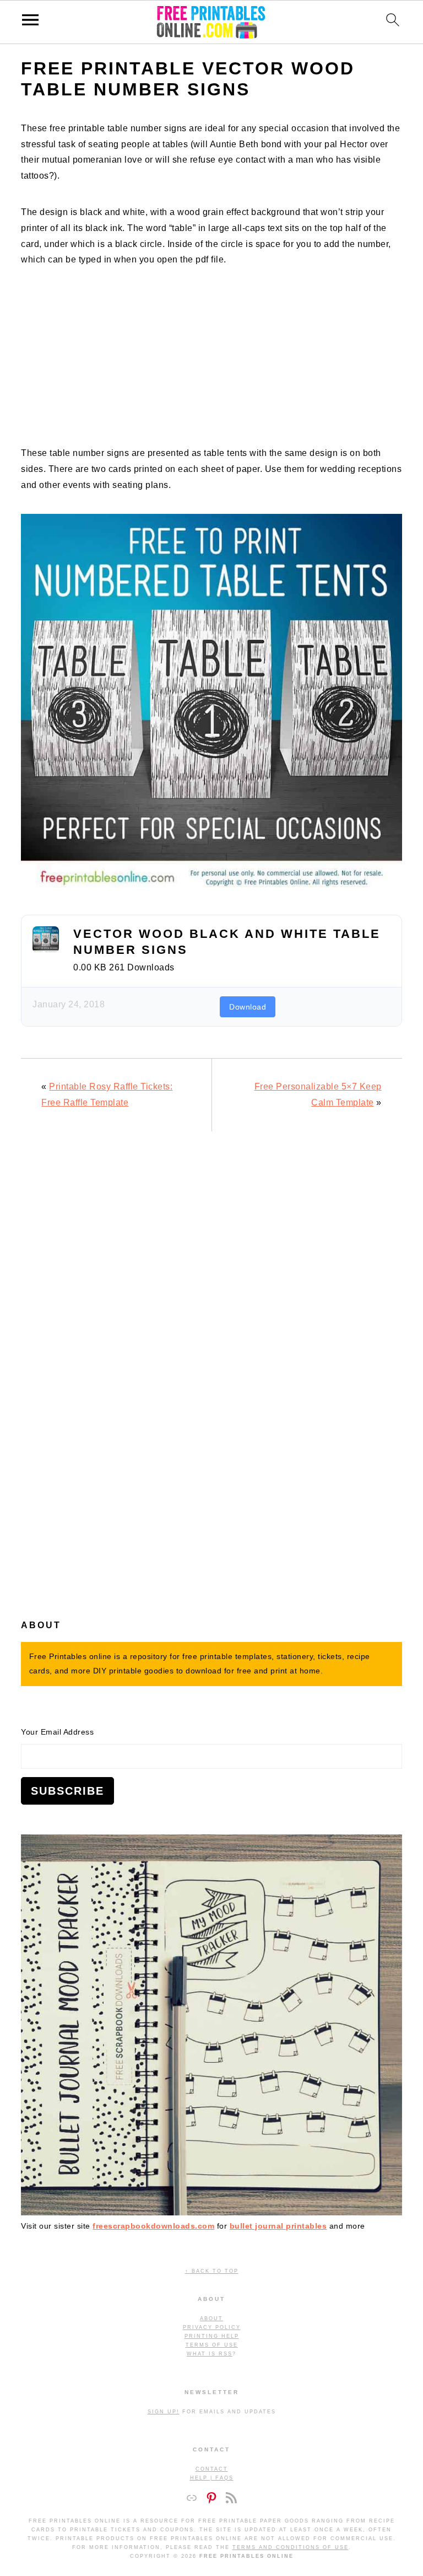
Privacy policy (212, 2327)
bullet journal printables (278, 2226)
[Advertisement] (211, 366)
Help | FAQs (212, 2478)
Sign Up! (164, 2412)
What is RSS (210, 2354)
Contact (212, 2469)
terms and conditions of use (291, 2547)
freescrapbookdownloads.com (153, 2226)
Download (248, 1007)
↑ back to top (212, 2271)
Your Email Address (57, 1732)
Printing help (212, 2336)
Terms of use (212, 2345)
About (211, 2319)
